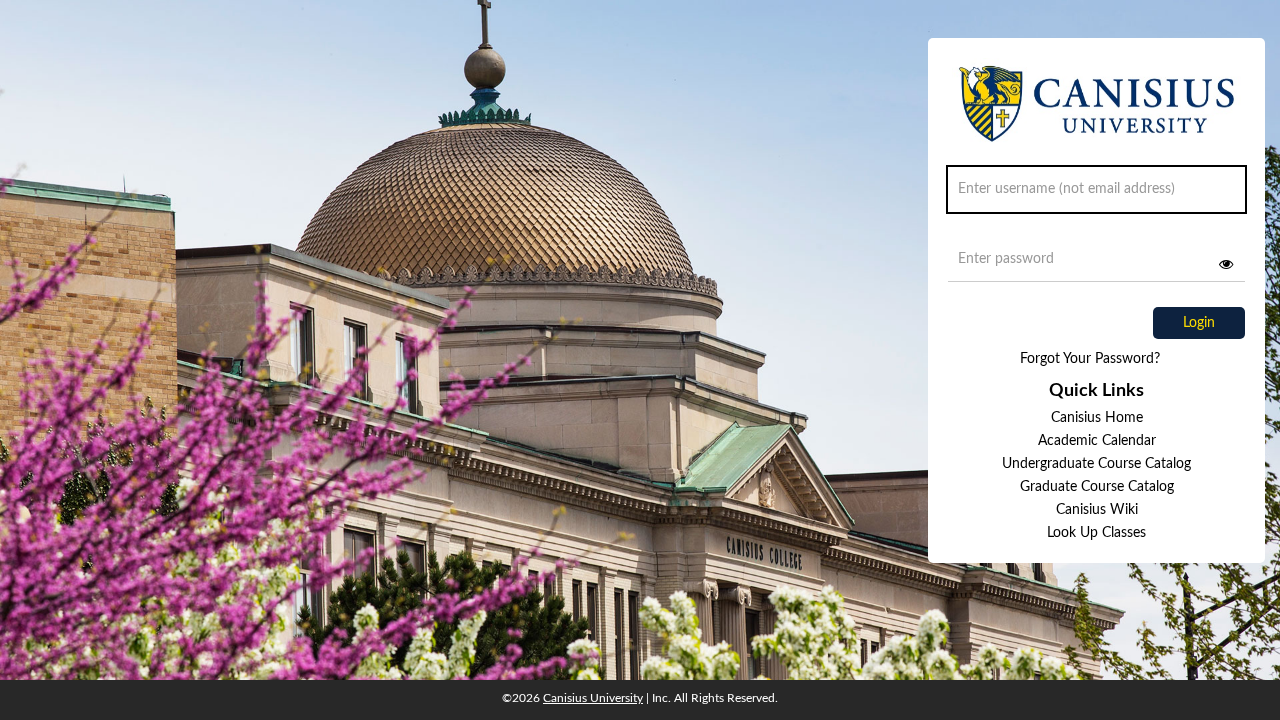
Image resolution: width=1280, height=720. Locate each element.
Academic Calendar (1097, 441)
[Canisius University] (1096, 112)
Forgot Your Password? (1090, 359)
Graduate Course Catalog (1097, 487)
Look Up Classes (1096, 533)
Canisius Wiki (1097, 510)
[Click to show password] (1226, 264)
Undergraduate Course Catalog (1096, 464)
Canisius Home (1097, 418)
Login (1199, 323)
